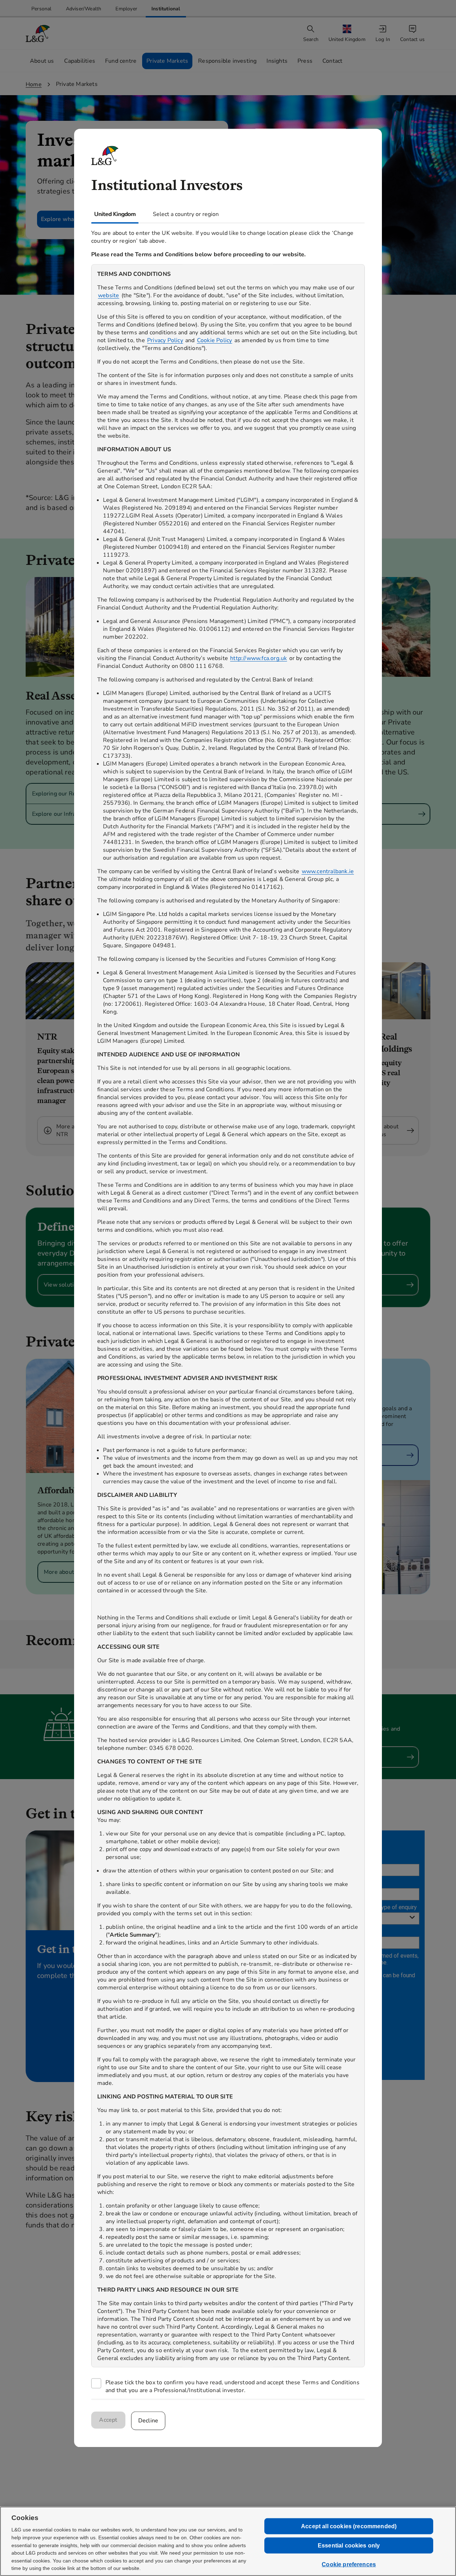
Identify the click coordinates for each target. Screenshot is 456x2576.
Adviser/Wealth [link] (84, 9)
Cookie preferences (349, 2564)
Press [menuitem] (305, 61)
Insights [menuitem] (277, 61)
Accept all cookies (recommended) (349, 2526)
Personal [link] (42, 9)
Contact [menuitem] (332, 61)
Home (34, 84)
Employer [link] (126, 9)
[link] (42, 9)
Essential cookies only (349, 2546)
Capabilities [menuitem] (80, 61)
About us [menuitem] (42, 61)
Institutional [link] (166, 9)
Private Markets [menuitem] (167, 61)
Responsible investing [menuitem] (227, 61)
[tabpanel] (228, 1311)
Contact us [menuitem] (412, 39)
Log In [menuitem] (383, 39)
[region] (228, 1316)
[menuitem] (348, 34)
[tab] (115, 214)
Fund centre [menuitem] (121, 61)
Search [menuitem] (311, 39)
